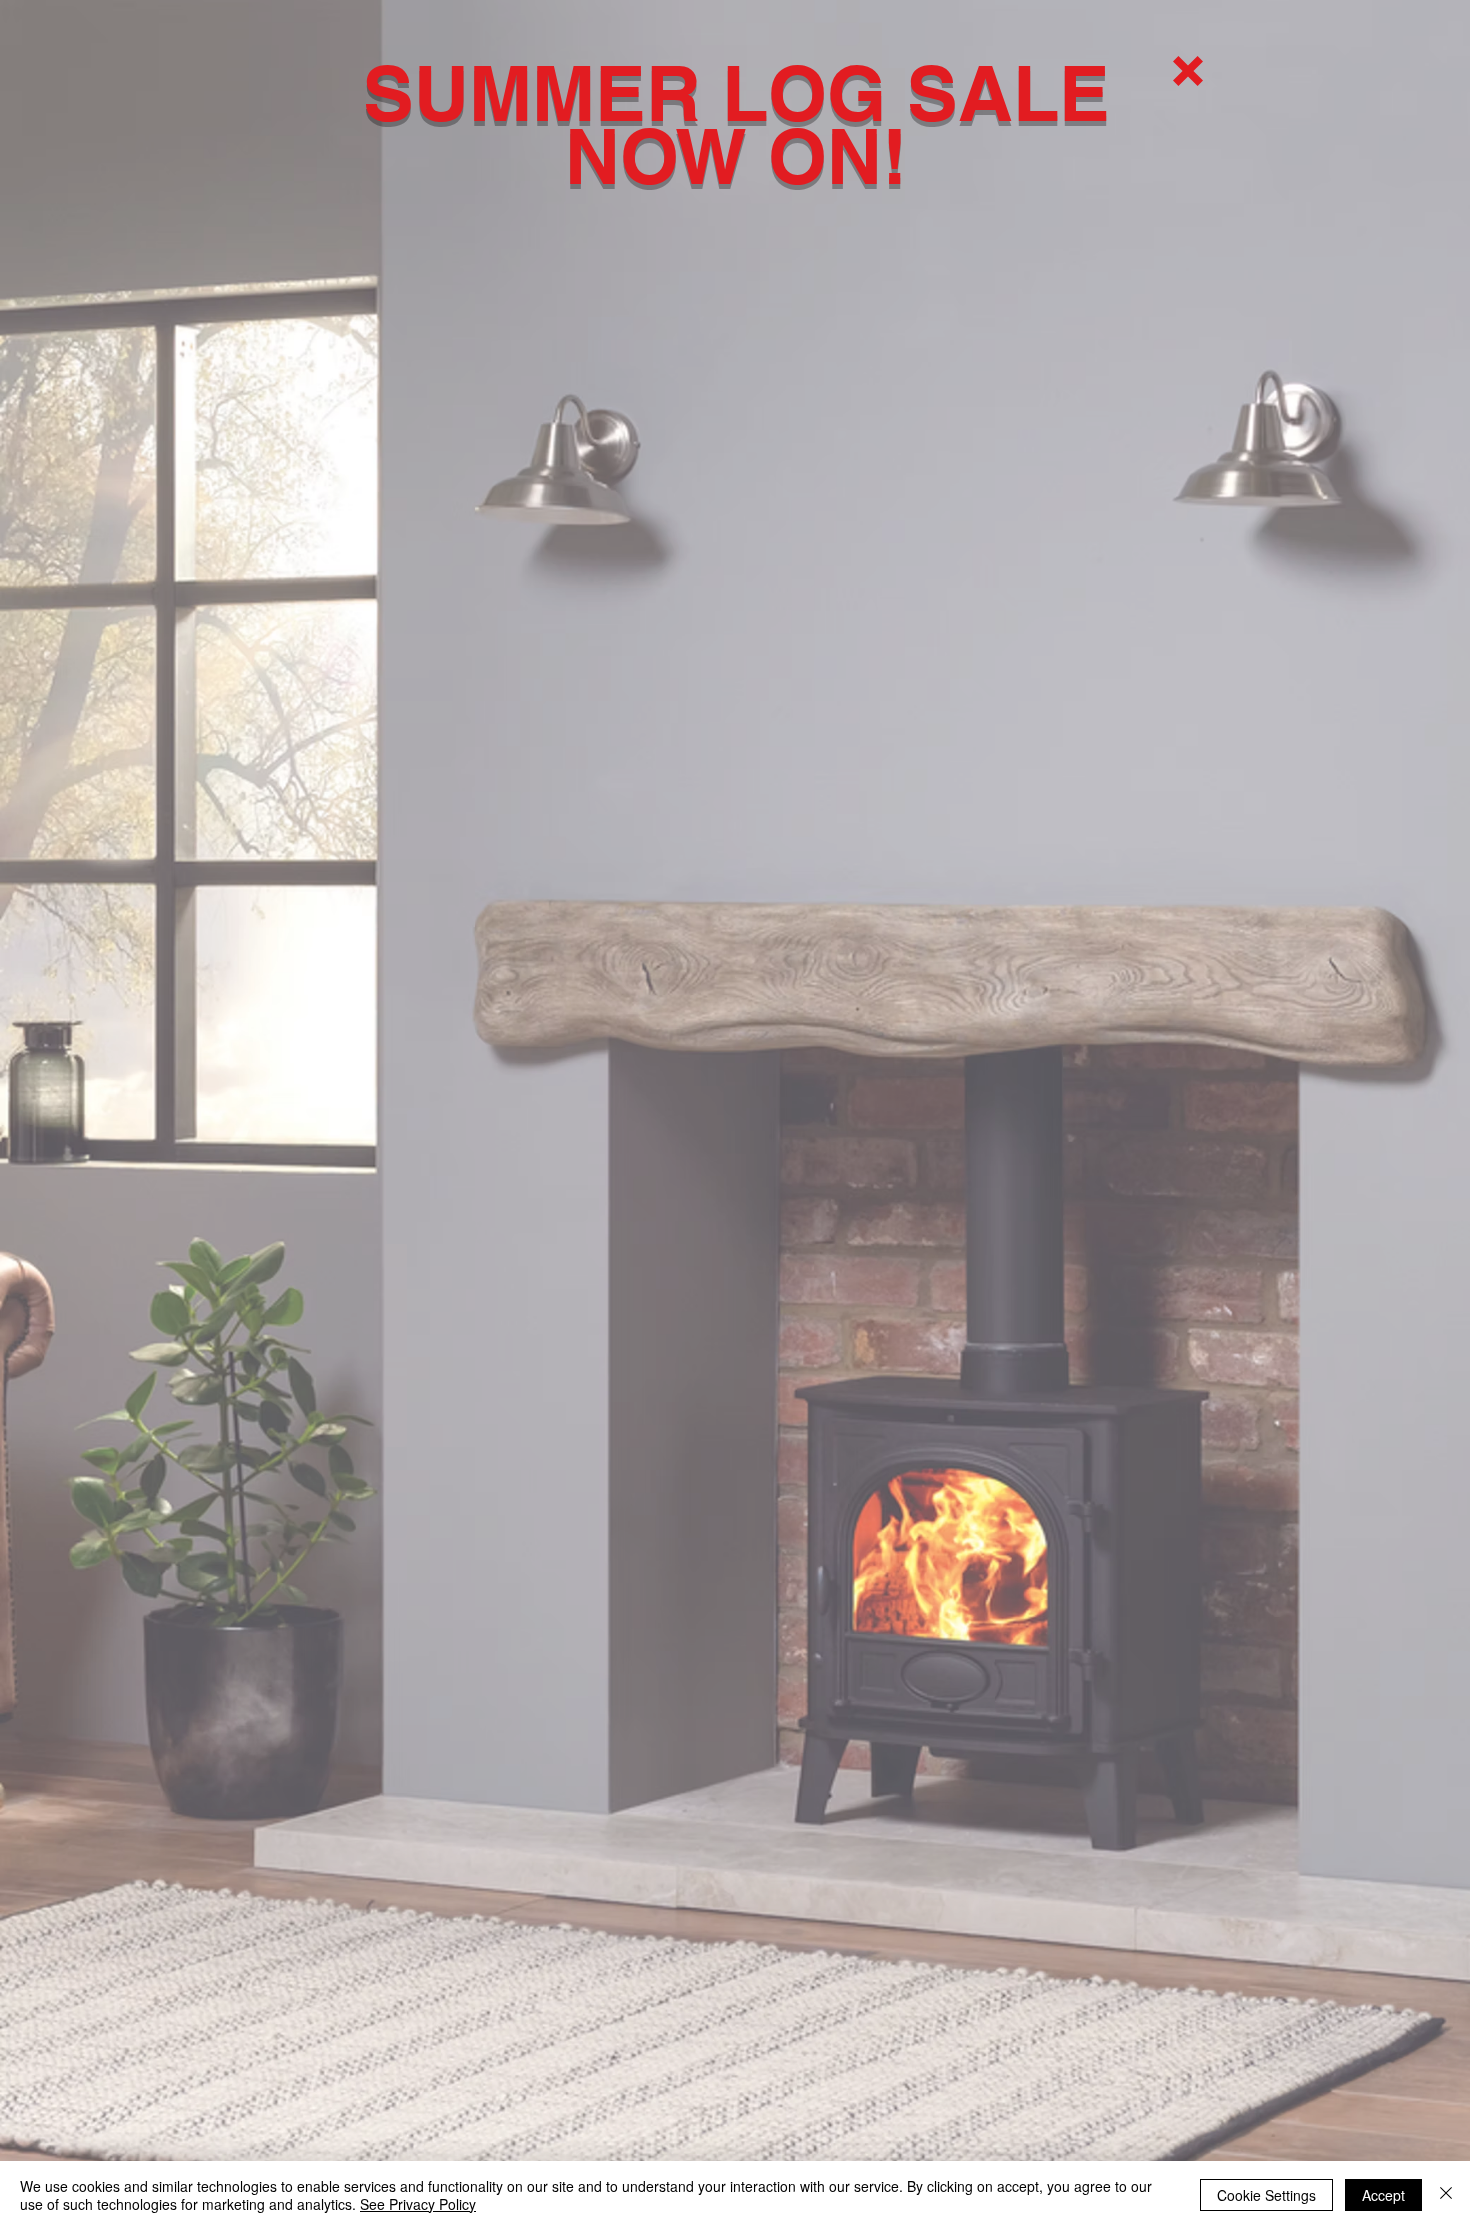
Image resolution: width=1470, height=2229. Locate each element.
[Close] (1446, 2195)
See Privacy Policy (418, 2204)
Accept (1383, 2195)
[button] (1188, 71)
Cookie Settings (1266, 2195)
